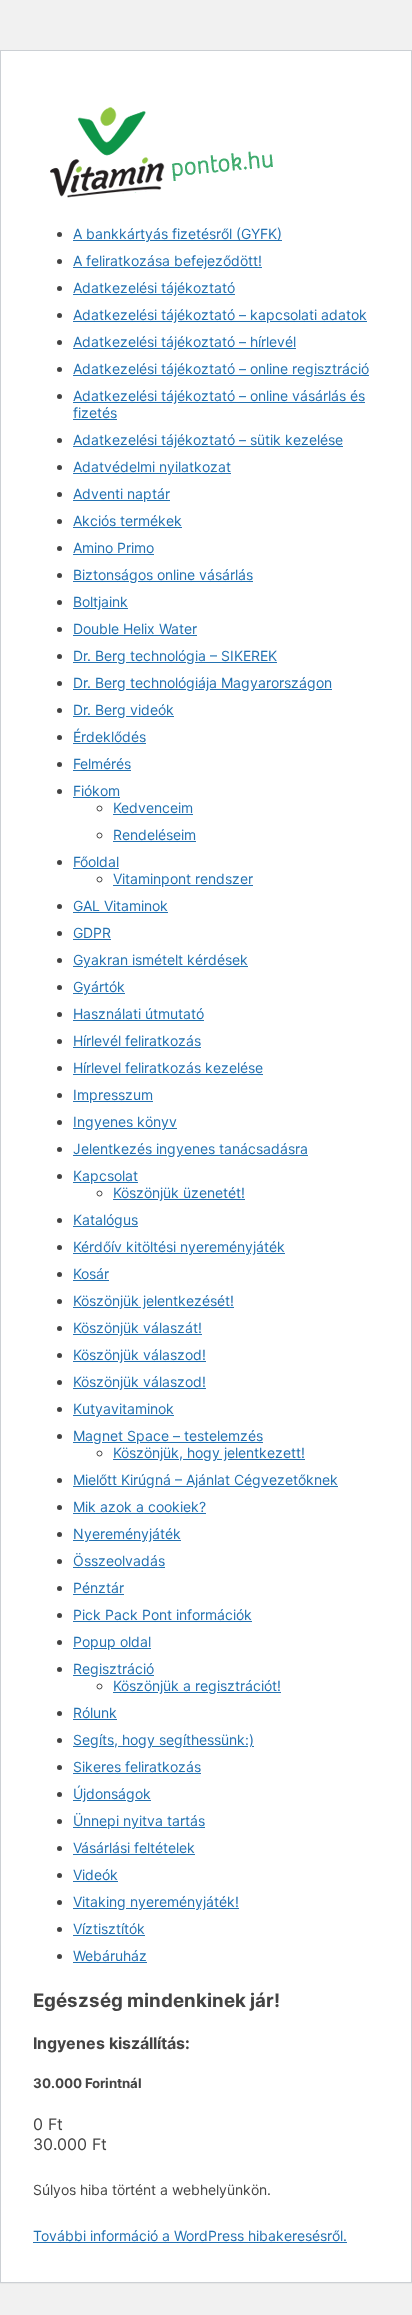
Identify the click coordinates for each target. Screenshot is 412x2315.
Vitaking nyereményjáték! (156, 1901)
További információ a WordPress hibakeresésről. (190, 2235)
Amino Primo (113, 547)
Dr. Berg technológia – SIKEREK (175, 655)
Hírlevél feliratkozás (137, 1040)
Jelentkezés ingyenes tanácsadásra (190, 1148)
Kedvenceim (153, 807)
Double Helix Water (135, 628)
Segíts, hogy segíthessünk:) (163, 1739)
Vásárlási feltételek (134, 1847)
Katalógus (105, 1219)
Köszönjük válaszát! (137, 1327)
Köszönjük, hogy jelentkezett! (209, 1452)
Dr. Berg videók (123, 709)
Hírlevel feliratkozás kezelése (168, 1067)
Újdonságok (112, 1793)
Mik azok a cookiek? (139, 1506)
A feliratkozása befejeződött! (167, 260)
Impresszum (113, 1094)
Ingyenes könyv (125, 1121)
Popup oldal (112, 1641)
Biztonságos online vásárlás (163, 574)
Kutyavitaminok (123, 1408)
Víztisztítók (109, 1928)
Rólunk (95, 1712)
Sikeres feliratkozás (137, 1766)
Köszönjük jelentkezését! (153, 1300)
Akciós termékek (127, 520)
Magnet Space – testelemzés (168, 1435)
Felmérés (102, 763)
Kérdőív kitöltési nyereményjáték (179, 1246)
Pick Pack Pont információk (162, 1614)
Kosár (91, 1273)
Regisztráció (113, 1668)
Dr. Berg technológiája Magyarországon (202, 682)
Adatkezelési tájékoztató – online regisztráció (221, 368)
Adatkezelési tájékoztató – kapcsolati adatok (220, 314)
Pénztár (98, 1587)
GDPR (92, 932)
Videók (95, 1874)
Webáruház (110, 1955)
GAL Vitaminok (120, 905)
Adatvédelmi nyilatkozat (152, 466)
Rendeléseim (154, 834)
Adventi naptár (121, 493)
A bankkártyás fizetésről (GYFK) (177, 233)
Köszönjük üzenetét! (179, 1192)
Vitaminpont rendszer (183, 878)
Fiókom (96, 790)
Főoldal (96, 861)
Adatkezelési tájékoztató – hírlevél (184, 341)
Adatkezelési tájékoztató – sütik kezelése (208, 439)
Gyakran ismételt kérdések (160, 959)
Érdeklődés (109, 736)
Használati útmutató (138, 1013)
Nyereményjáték (127, 1533)
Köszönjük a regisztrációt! (197, 1685)
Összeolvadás (119, 1560)
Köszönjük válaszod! (139, 1354)
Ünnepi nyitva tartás (139, 1820)
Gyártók (99, 986)
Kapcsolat (105, 1175)
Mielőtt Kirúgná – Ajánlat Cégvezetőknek (205, 1479)
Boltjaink (100, 601)
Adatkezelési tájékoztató (154, 287)
